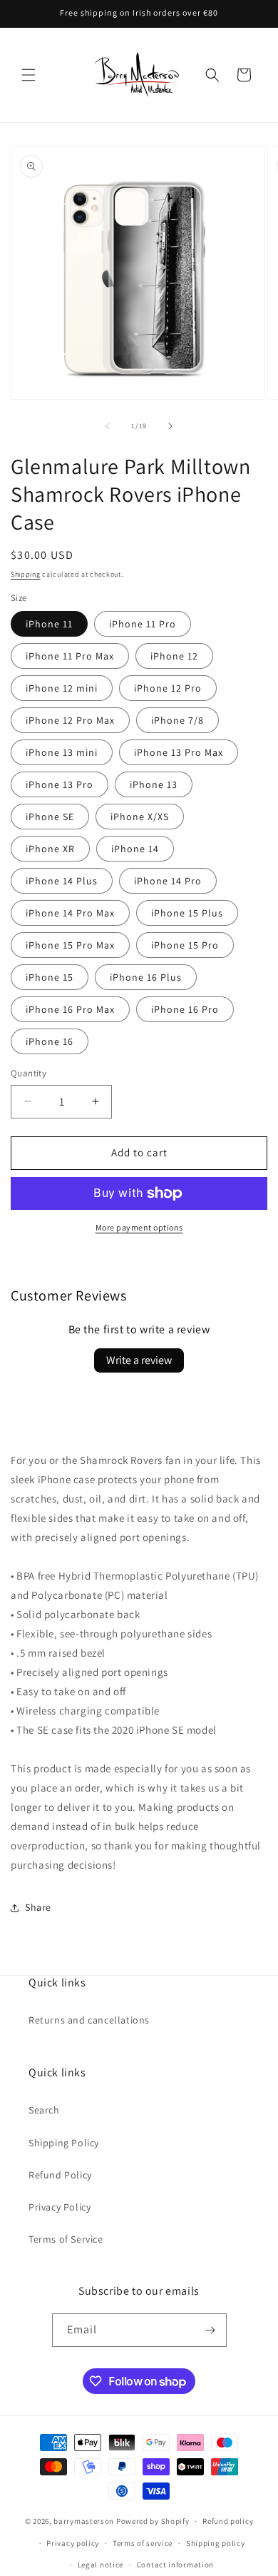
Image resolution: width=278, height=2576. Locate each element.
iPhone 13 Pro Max (179, 752)
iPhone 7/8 (177, 720)
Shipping (26, 574)
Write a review (139, 1360)
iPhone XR (50, 849)
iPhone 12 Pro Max (70, 720)
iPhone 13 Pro (60, 784)
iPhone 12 (174, 656)
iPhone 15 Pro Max (70, 945)
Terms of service (143, 2543)
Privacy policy (73, 2543)
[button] (29, 75)
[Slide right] (170, 426)
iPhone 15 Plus (187, 913)
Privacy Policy (60, 2207)
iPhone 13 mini (62, 752)
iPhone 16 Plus (146, 977)
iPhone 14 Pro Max (70, 913)
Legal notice (101, 2565)
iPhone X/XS (140, 817)
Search (44, 2110)
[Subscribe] (210, 2330)
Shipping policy (216, 2543)
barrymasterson (84, 2521)
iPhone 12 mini (62, 688)
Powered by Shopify (153, 2521)
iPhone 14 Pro (168, 881)
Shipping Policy (64, 2143)
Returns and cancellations (89, 2020)
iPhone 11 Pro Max (70, 656)
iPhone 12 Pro (168, 688)
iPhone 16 (50, 1041)
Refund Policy (60, 2175)
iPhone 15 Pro (185, 945)
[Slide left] (108, 426)
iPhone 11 (49, 624)
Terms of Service (66, 2239)
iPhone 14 (135, 849)
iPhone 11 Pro (143, 624)
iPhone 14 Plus (62, 881)
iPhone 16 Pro (185, 1009)
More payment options (139, 1227)
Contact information (175, 2565)
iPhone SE (50, 817)
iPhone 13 (154, 784)
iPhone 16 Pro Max (70, 1009)
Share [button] (38, 1907)
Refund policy (228, 2521)
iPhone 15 (50, 977)
